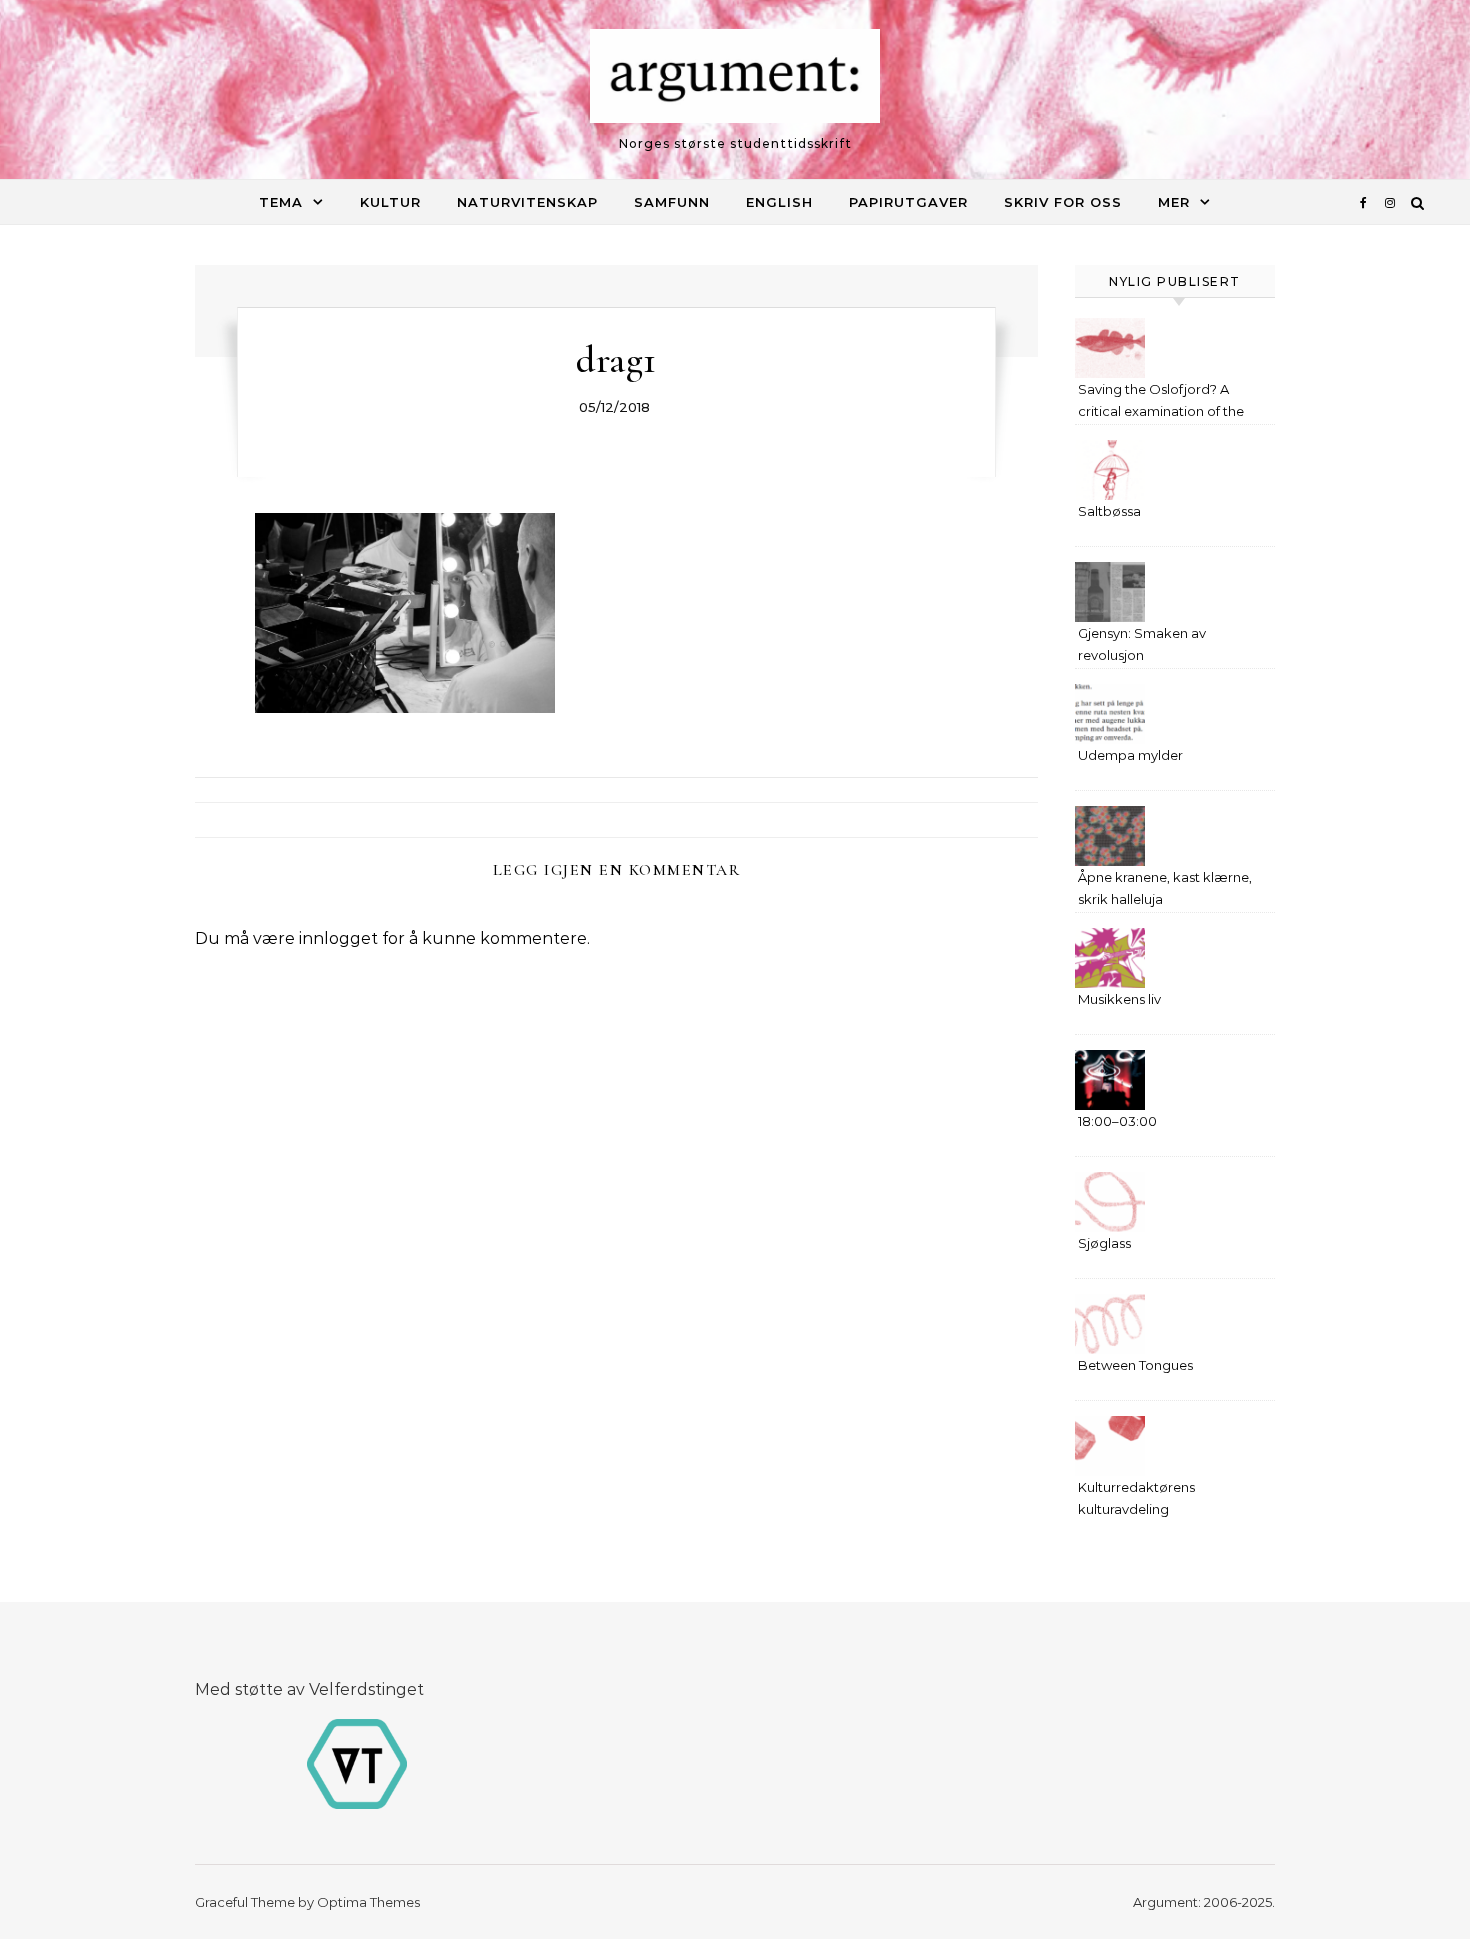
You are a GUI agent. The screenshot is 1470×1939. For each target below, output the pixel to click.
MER (1174, 202)
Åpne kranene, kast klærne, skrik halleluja (1165, 888)
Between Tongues (1135, 1365)
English (779, 202)
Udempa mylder (1130, 755)
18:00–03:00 (1117, 1121)
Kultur (390, 202)
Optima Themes (368, 1902)
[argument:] (735, 81)
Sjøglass (1104, 1243)
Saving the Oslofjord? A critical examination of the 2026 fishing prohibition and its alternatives (1167, 402)
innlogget (338, 938)
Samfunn (672, 202)
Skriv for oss (1063, 202)
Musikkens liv (1119, 999)
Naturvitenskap (527, 202)
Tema (281, 202)
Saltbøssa (1109, 511)
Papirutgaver (908, 202)
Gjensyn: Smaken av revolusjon (1142, 644)
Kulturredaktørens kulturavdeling (1136, 1498)
